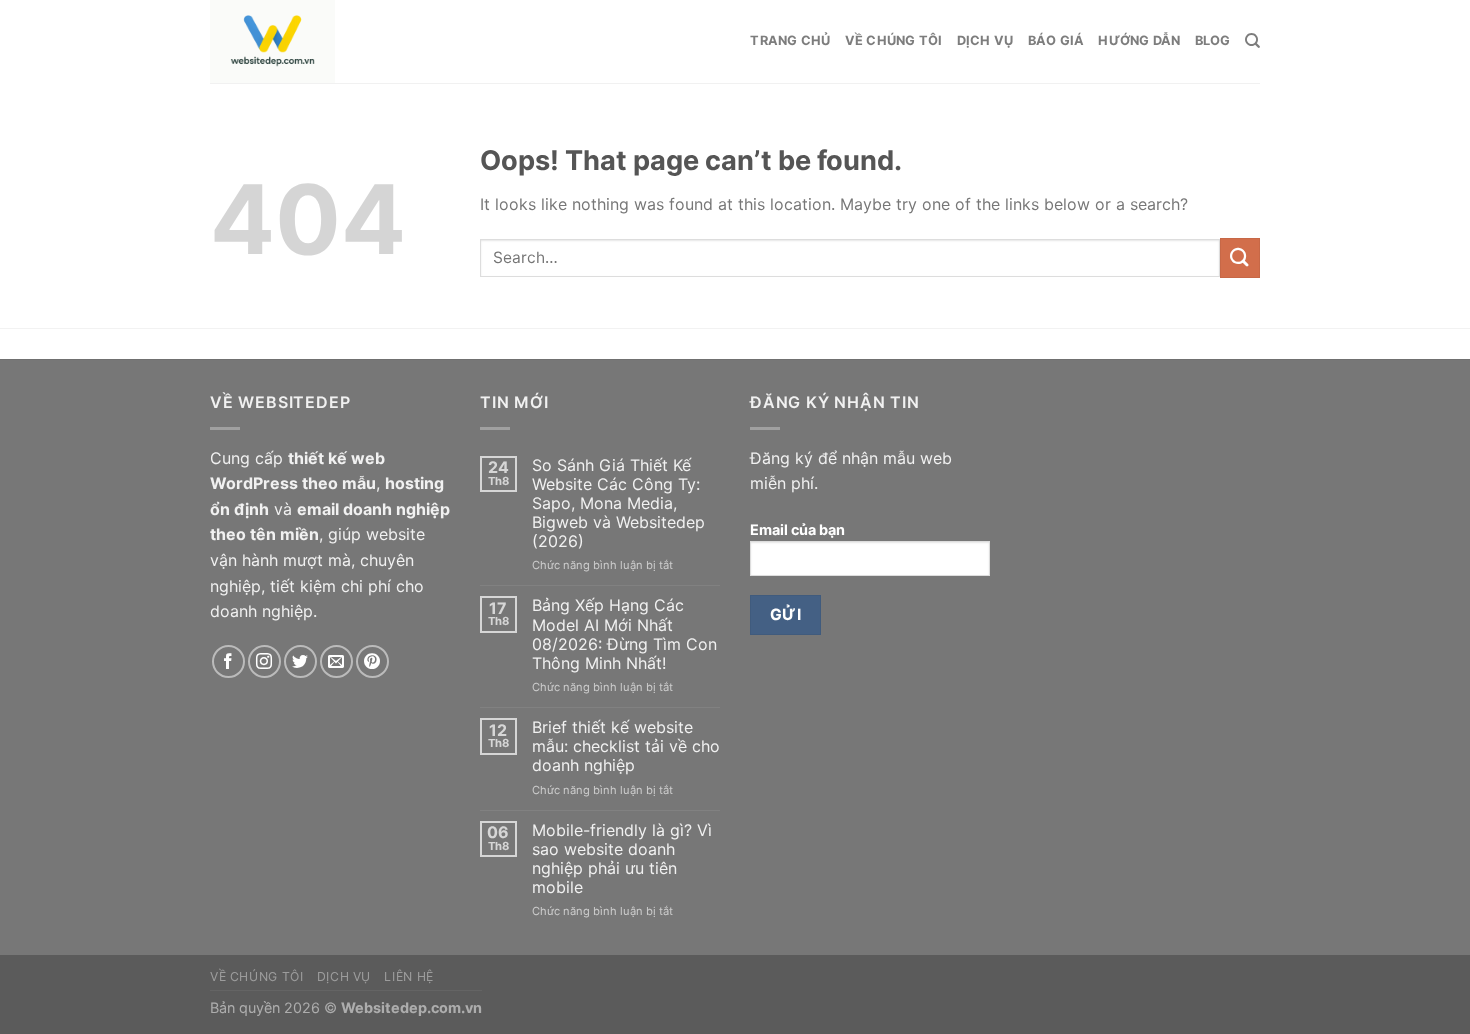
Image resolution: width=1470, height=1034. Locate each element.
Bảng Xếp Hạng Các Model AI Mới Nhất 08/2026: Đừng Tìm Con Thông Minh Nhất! (624, 634)
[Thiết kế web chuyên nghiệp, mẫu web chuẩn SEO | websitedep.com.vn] (369, 41)
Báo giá (1056, 40)
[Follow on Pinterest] (372, 661)
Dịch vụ (985, 40)
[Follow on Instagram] (264, 661)
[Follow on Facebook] (228, 661)
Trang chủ (790, 40)
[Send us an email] (336, 661)
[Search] (1252, 41)
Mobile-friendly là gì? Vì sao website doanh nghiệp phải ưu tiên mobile (622, 859)
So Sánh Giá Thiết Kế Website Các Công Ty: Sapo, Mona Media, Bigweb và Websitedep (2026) (618, 504)
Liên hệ (408, 976)
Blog (1213, 40)
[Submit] (1240, 257)
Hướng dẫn (1139, 40)
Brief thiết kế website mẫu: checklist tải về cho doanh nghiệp (626, 746)
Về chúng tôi (894, 40)
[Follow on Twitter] (300, 661)
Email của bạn (797, 529)
